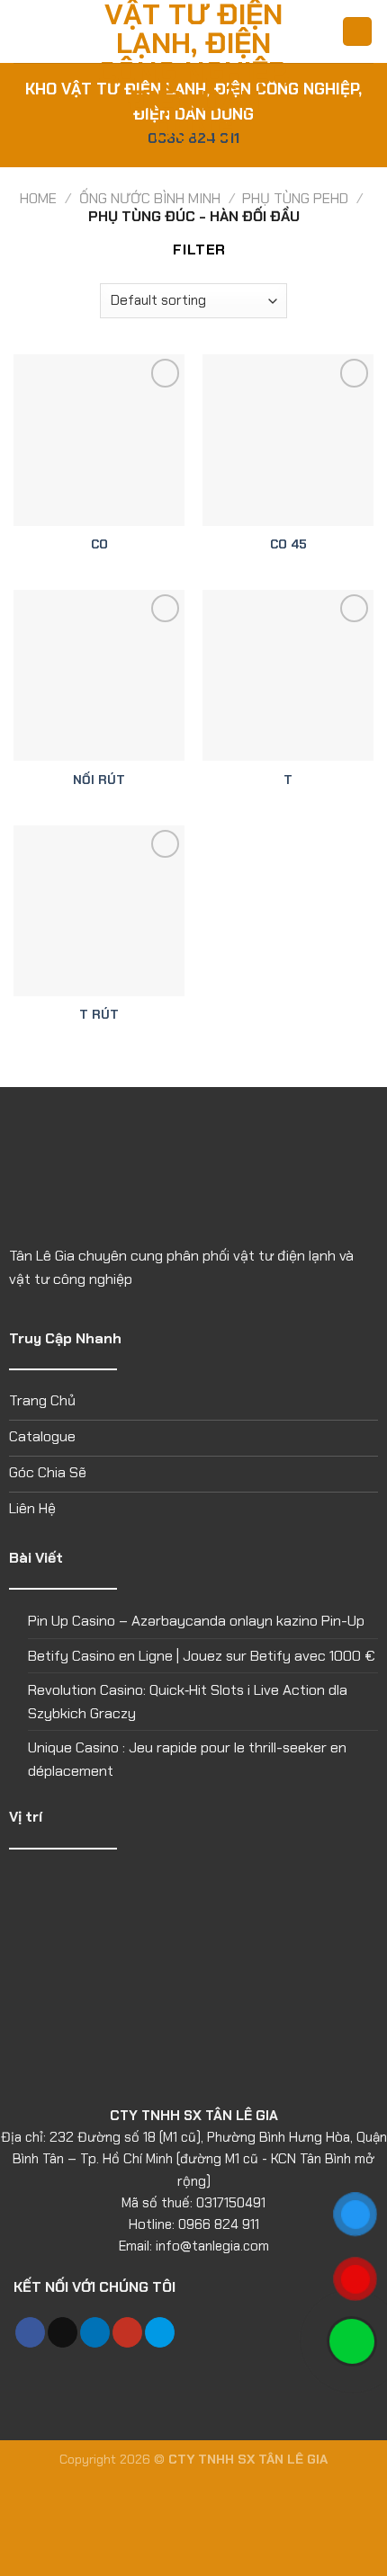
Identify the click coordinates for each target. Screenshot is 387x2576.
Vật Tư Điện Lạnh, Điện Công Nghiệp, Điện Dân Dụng (193, 72)
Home (38, 198)
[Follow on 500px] (160, 2332)
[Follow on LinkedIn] (95, 2332)
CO (99, 544)
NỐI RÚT (99, 780)
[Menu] (24, 31)
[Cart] (357, 32)
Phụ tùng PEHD (295, 198)
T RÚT (99, 1015)
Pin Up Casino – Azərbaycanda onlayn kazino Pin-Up (196, 1621)
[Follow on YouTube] (127, 2332)
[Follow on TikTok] (63, 2332)
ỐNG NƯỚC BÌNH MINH (150, 198)
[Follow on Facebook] (30, 2332)
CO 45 (288, 544)
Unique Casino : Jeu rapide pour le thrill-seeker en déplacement (187, 1759)
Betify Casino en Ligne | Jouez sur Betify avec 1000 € (202, 1656)
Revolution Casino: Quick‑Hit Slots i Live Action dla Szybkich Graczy (188, 1702)
